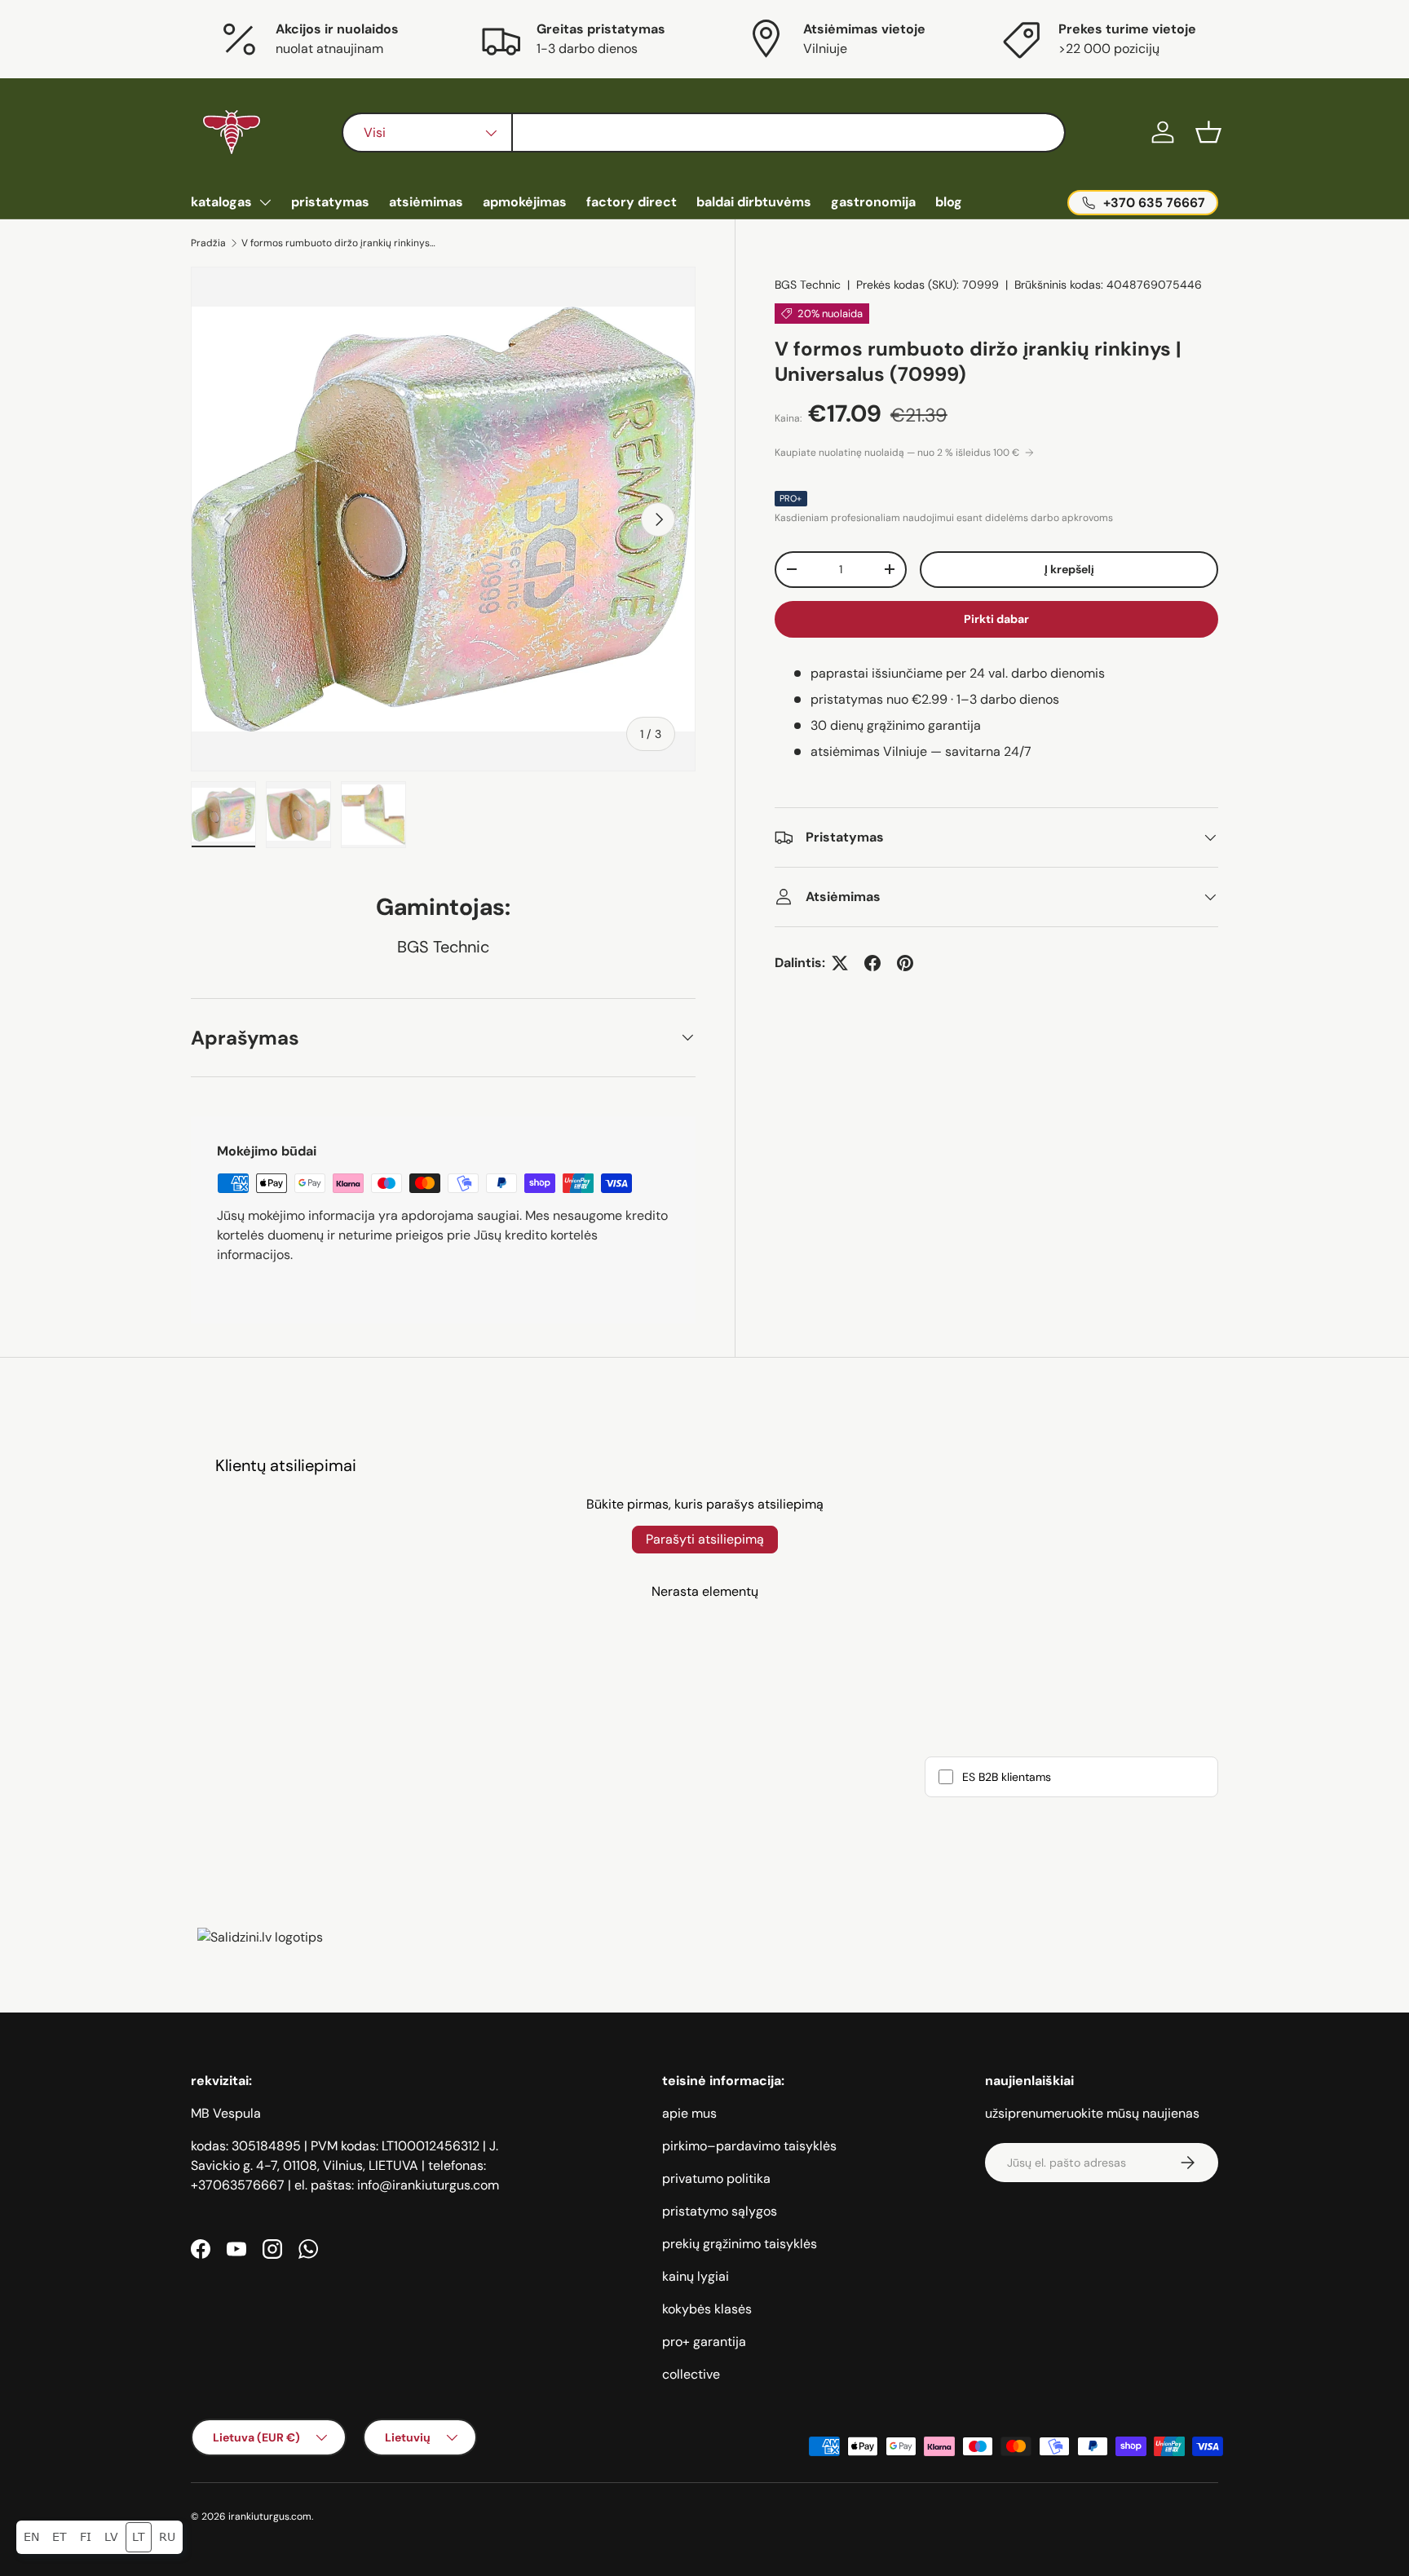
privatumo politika (716, 2178)
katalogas (221, 202)
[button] (1208, 132)
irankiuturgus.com (270, 2516)
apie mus (689, 2113)
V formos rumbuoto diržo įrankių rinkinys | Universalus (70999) (339, 243)
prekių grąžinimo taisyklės (740, 2244)
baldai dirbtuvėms (754, 202)
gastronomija (873, 202)
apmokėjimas (525, 202)
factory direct (632, 202)
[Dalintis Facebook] (872, 963)
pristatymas (330, 202)
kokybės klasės (707, 2309)
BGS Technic (808, 285)
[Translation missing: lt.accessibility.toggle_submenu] (265, 202)
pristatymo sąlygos (720, 2211)
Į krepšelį (1069, 569)
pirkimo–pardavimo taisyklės (749, 2146)
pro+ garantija (704, 2342)
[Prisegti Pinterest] (905, 963)
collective (691, 2374)
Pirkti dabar (996, 619)
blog (949, 202)
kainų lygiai (696, 2276)
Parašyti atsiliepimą (705, 1539)
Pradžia (208, 243)
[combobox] (703, 133)
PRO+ (791, 498)
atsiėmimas (426, 202)
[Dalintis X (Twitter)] (840, 963)
